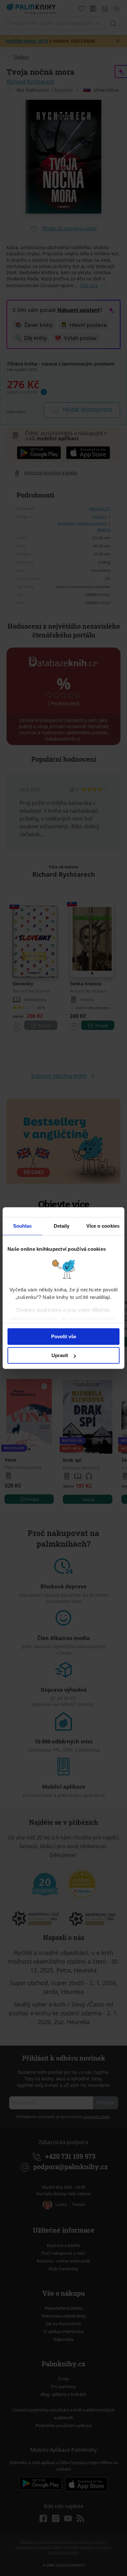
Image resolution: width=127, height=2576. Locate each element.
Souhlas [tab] (22, 1226)
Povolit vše (64, 1336)
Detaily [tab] (62, 1226)
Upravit (60, 1355)
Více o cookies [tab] (103, 1226)
